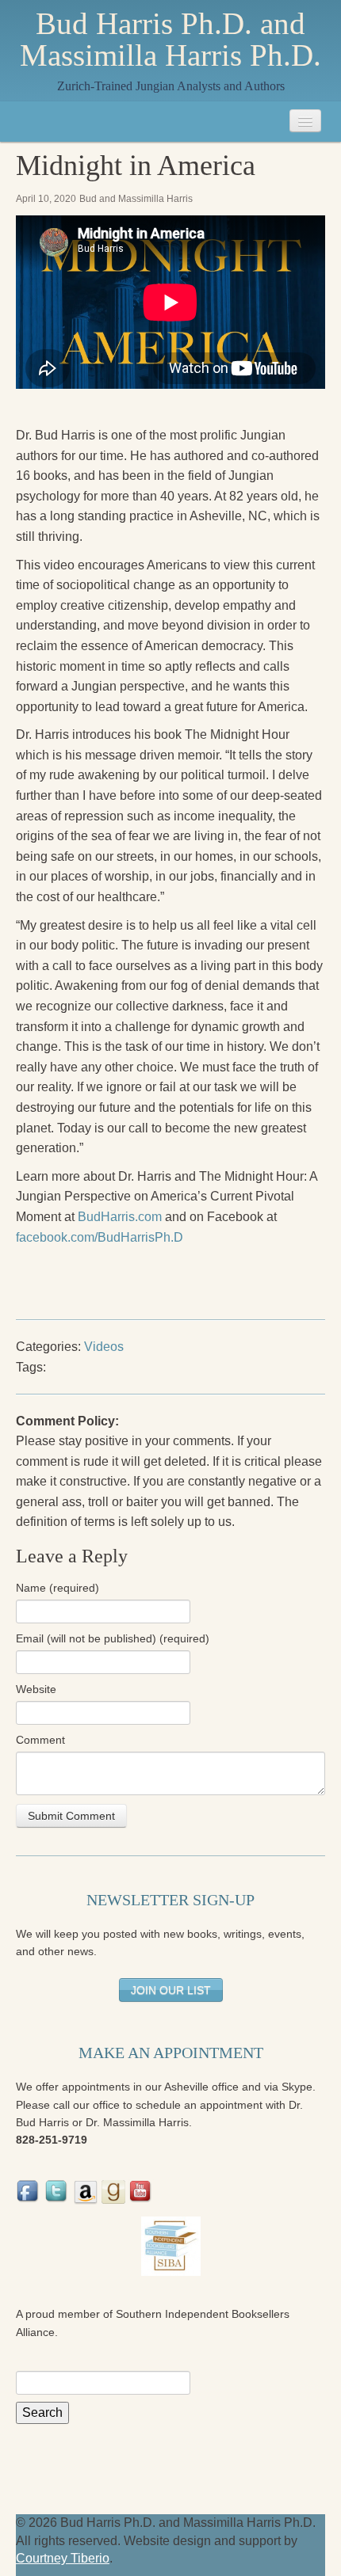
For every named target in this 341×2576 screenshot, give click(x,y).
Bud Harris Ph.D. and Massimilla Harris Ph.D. (170, 40)
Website (36, 1689)
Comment (40, 1740)
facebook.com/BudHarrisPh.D (100, 1237)
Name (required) (57, 1588)
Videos (104, 1347)
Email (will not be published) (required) (113, 1638)
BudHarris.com (120, 1217)
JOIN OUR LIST (171, 1990)
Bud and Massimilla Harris (136, 199)
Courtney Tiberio (63, 2558)
